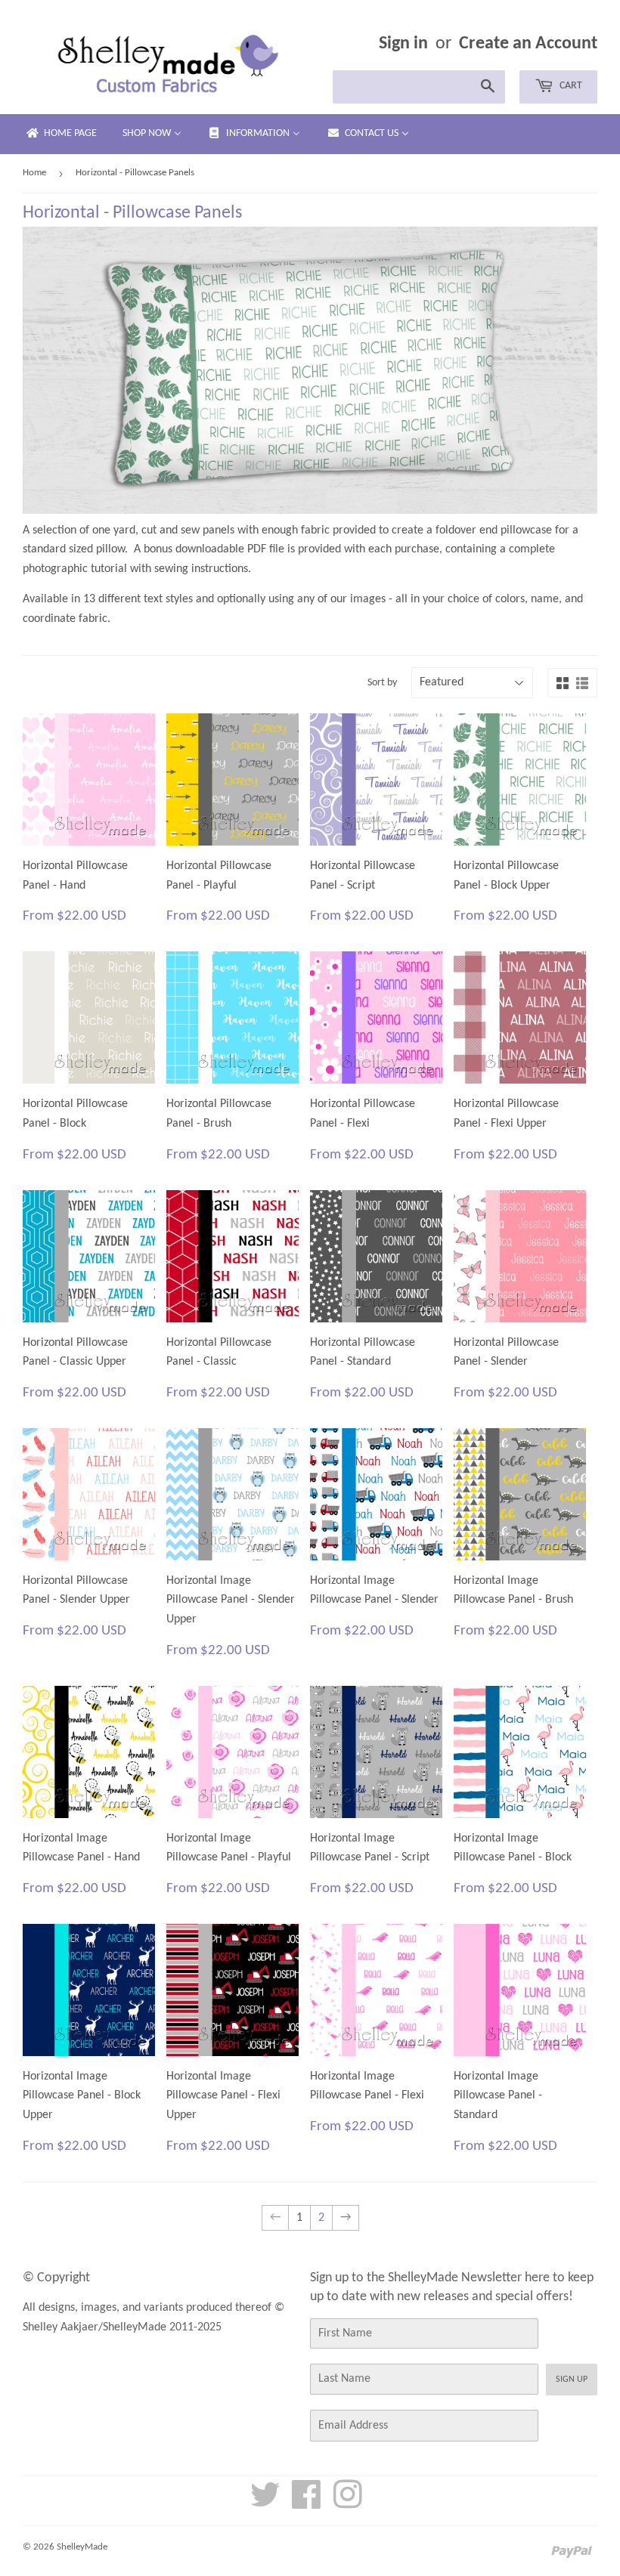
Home (34, 173)
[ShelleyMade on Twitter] (265, 2503)
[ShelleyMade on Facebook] (307, 2503)
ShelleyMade (82, 2547)
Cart (570, 86)
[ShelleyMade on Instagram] (348, 2503)
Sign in (403, 44)
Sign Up (572, 2380)
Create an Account (528, 44)
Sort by (382, 683)
